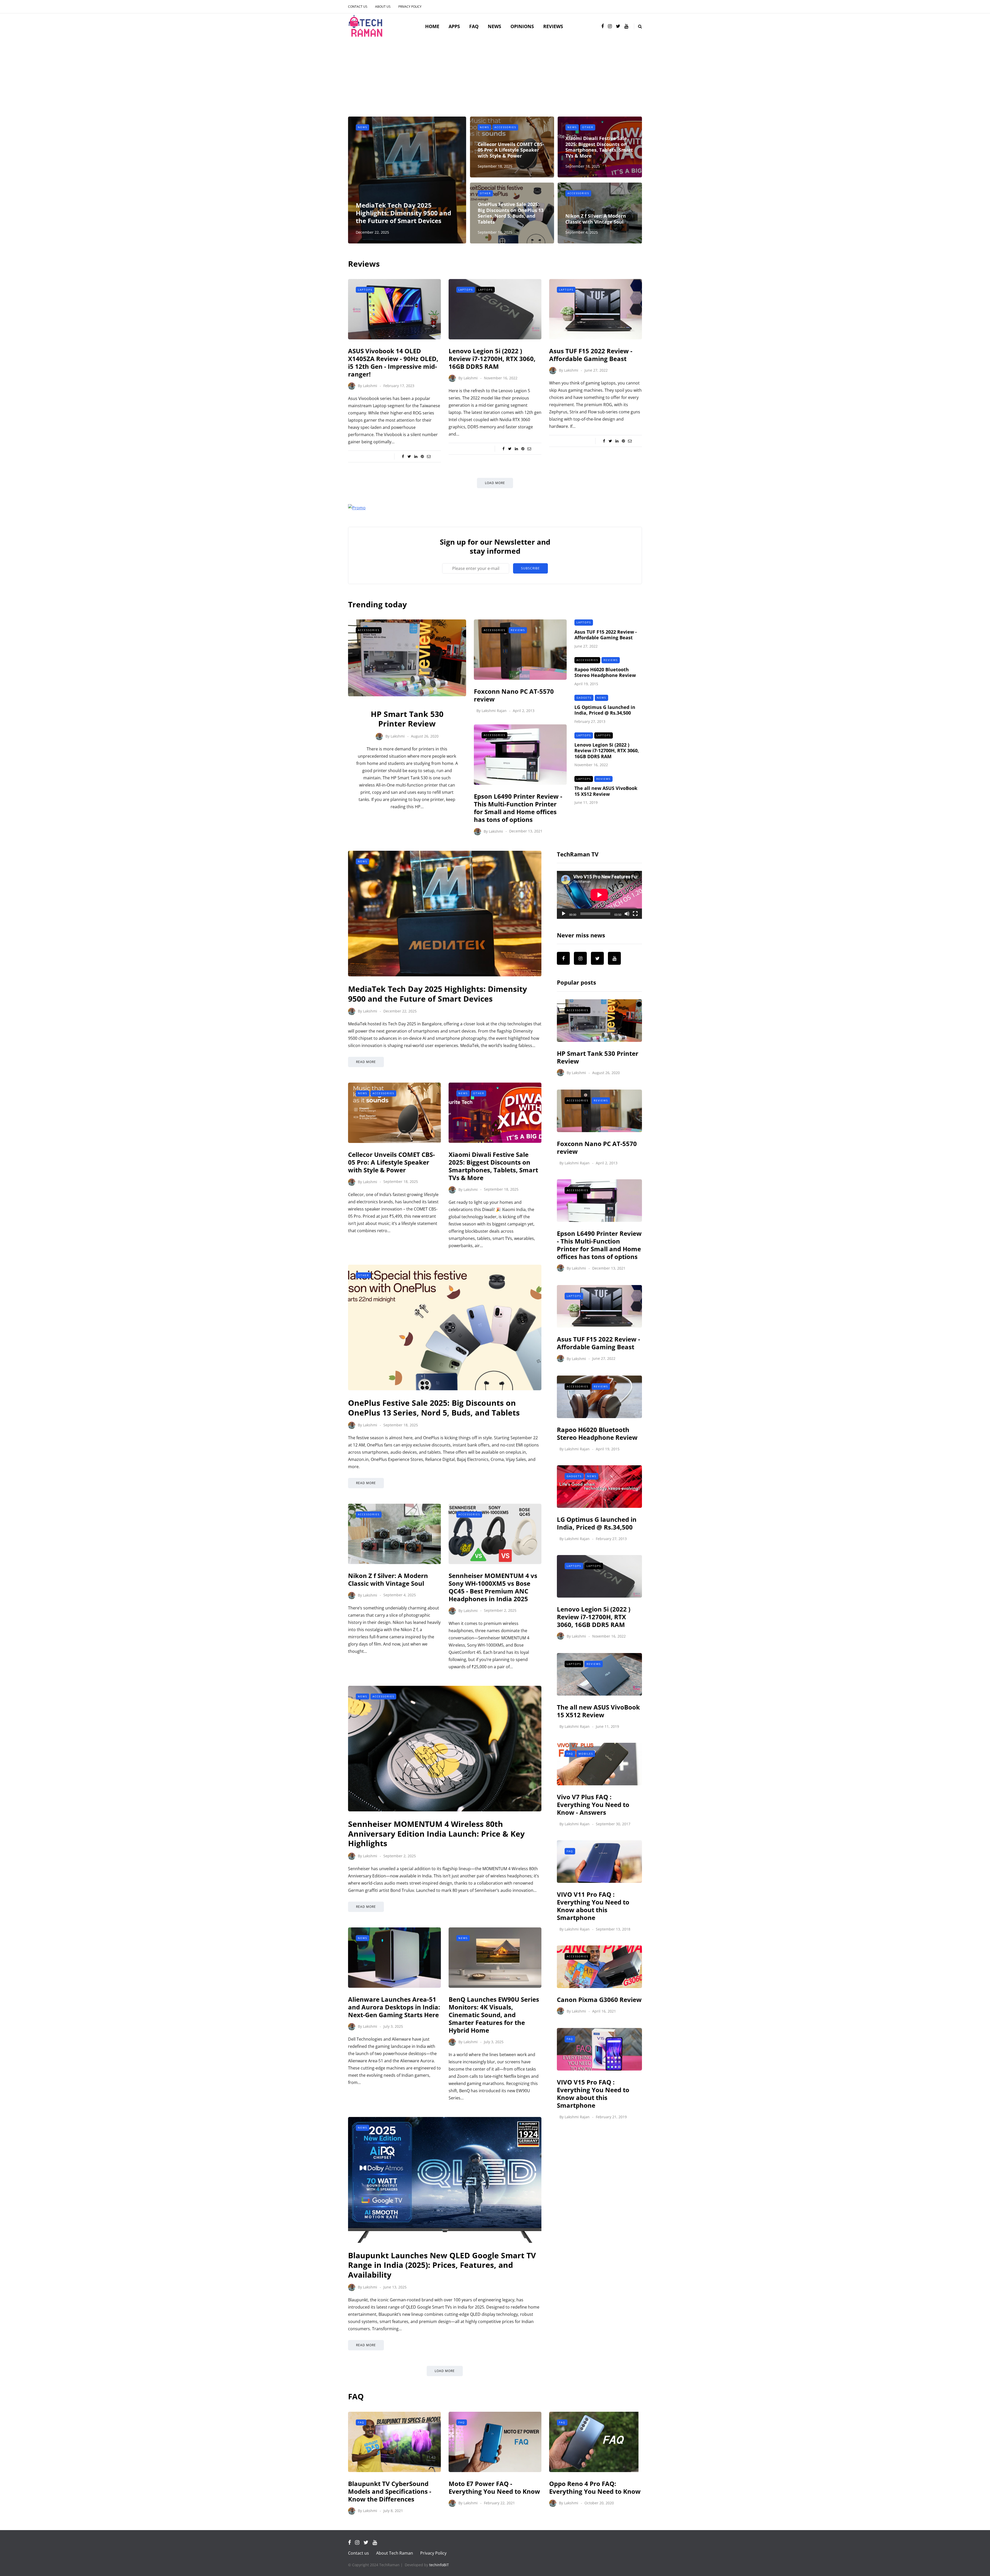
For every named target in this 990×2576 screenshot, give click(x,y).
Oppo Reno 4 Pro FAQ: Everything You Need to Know (595, 2487)
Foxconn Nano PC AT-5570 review (514, 695)
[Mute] (627, 914)
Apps (454, 26)
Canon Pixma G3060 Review (599, 2000)
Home (432, 26)
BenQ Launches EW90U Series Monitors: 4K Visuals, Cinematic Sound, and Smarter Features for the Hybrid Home (494, 2015)
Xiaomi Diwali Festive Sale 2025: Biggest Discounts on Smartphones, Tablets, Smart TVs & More (599, 147)
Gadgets (584, 698)
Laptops (365, 290)
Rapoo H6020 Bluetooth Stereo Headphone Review (605, 672)
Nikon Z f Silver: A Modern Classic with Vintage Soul (596, 219)
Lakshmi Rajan (494, 711)
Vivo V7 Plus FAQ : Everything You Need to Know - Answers (593, 1805)
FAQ (474, 26)
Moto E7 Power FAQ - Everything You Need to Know (494, 2487)
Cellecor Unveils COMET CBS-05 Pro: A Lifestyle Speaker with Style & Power (511, 150)
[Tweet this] (409, 456)
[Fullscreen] (635, 914)
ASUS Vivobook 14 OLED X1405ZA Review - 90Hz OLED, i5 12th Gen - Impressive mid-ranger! (393, 362)
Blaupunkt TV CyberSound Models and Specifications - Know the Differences (390, 2491)
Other (588, 127)
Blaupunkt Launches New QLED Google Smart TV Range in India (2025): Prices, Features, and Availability (442, 2265)
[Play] (564, 914)
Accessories (505, 127)
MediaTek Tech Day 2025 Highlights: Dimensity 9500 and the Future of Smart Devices (403, 213)
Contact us (358, 7)
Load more (495, 483)
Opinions (522, 26)
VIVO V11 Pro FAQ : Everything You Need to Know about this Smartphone (593, 1906)
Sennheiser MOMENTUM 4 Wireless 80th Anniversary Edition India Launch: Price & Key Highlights (436, 1834)
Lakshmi (370, 386)
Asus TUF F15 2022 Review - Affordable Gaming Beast (591, 355)
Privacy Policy (410, 7)
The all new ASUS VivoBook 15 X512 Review (606, 791)
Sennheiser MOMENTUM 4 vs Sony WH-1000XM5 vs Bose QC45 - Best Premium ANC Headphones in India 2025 (493, 1587)
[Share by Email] (429, 456)
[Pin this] (422, 456)
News (494, 26)
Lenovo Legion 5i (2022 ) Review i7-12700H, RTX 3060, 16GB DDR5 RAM (492, 359)
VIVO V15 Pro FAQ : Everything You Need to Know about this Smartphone (593, 2094)
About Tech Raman (395, 2553)
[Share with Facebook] (403, 456)
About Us (383, 7)
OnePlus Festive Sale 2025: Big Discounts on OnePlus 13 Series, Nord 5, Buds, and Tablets (511, 213)
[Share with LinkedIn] (416, 456)
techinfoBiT (439, 2565)
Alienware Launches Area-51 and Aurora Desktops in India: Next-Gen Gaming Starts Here (394, 2007)
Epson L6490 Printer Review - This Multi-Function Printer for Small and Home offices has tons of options (518, 808)
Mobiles (586, 1754)
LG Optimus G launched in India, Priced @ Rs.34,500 (605, 710)
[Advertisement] (495, 78)
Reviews (553, 26)
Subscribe (530, 568)
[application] (599, 895)
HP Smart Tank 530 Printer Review (407, 719)
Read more (366, 1062)
